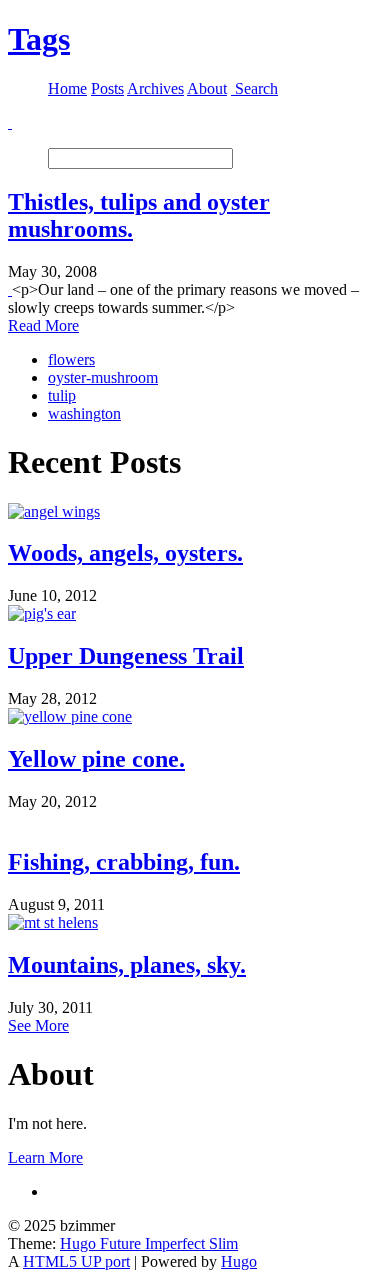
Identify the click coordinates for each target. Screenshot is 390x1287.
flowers (71, 359)
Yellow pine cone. (96, 759)
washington (84, 413)
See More (38, 1025)
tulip (62, 395)
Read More (43, 325)
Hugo (239, 1261)
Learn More (45, 1157)
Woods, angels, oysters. (125, 553)
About (207, 88)
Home (67, 88)
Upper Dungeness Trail (126, 656)
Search (256, 88)
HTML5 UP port (76, 1261)
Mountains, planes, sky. (127, 965)
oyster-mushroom (103, 377)
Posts (107, 88)
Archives (155, 88)
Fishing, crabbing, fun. (124, 862)
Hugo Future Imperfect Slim (149, 1243)
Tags (39, 39)
